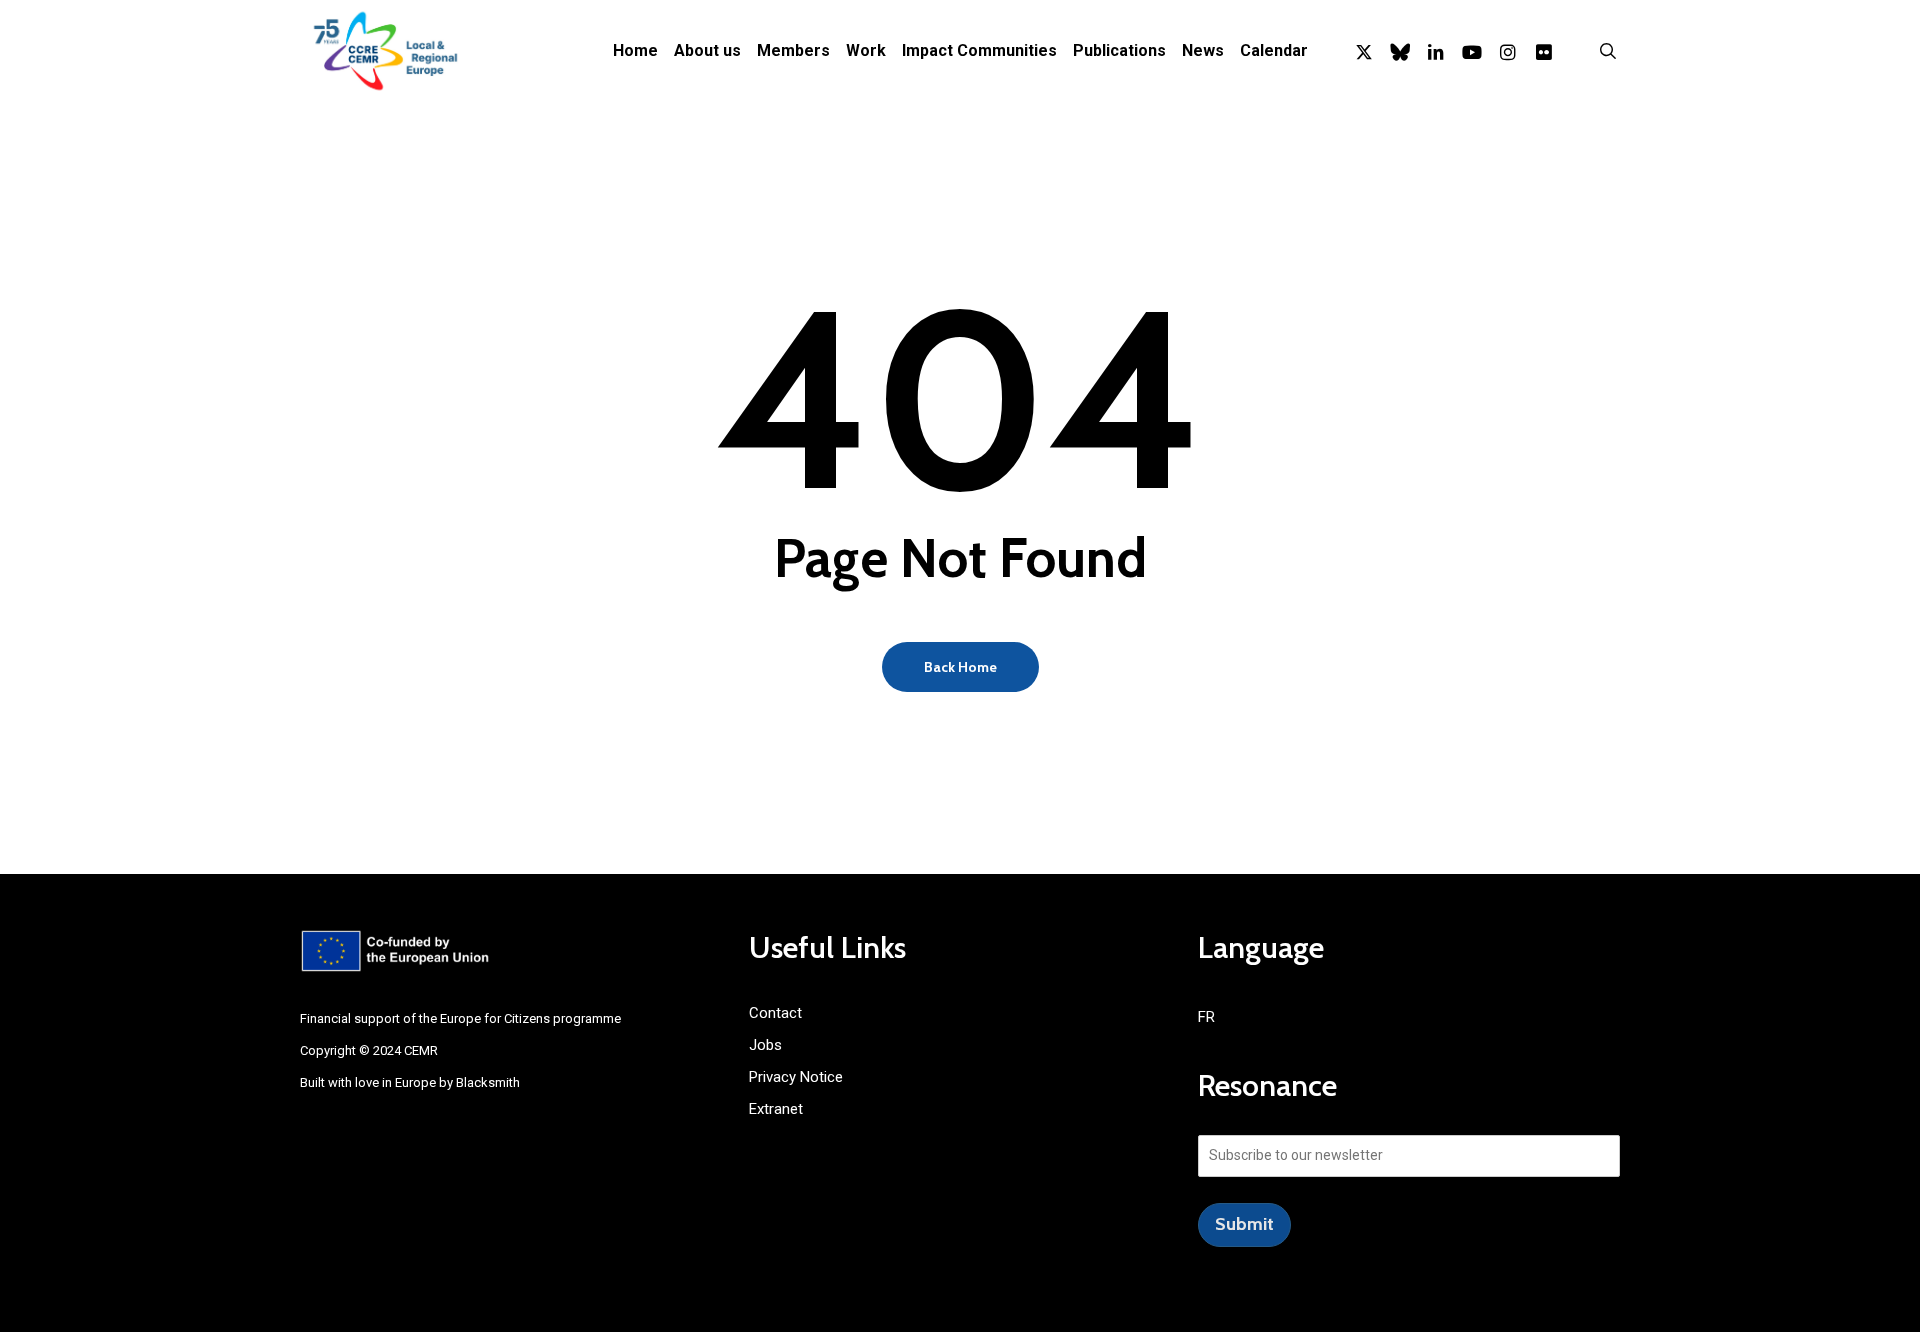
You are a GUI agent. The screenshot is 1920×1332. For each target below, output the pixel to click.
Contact (775, 1013)
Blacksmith (488, 1082)
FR (1206, 1017)
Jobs (765, 1045)
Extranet (776, 1109)
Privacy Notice (796, 1077)
